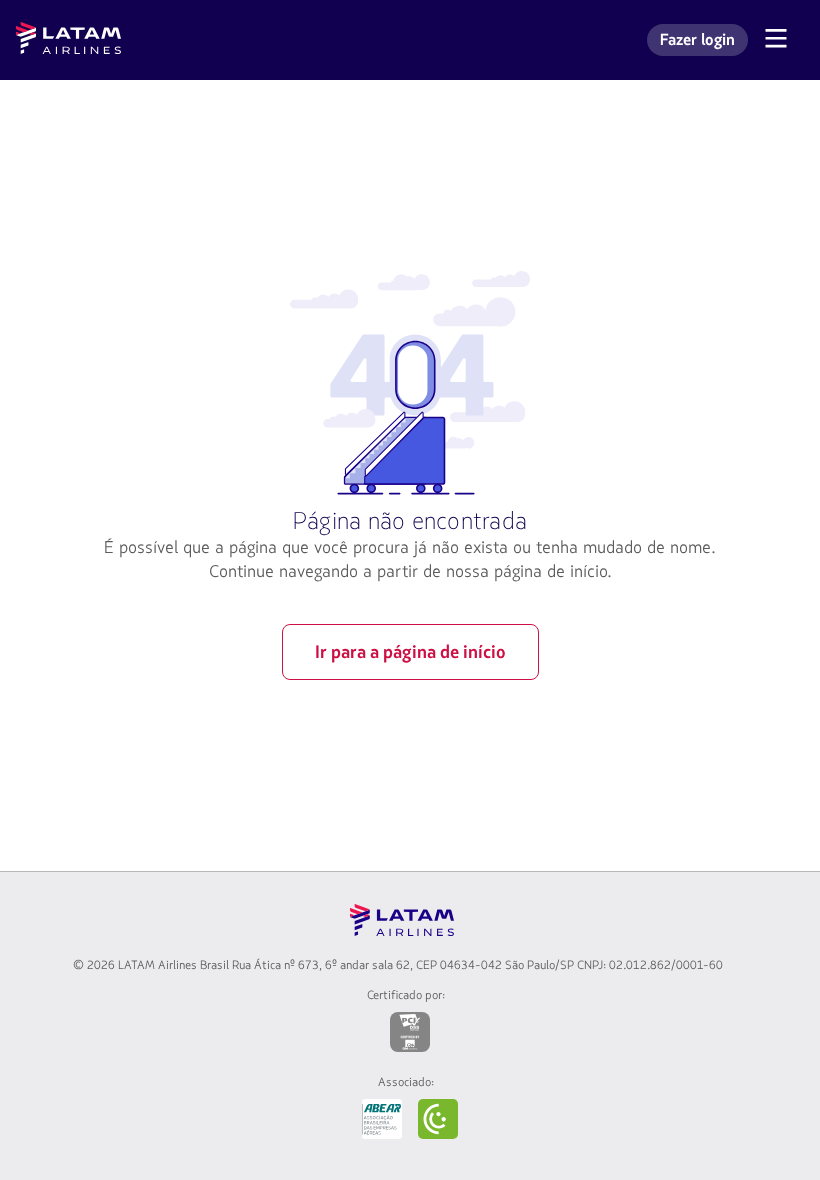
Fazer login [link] (703, 42)
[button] (784, 40)
